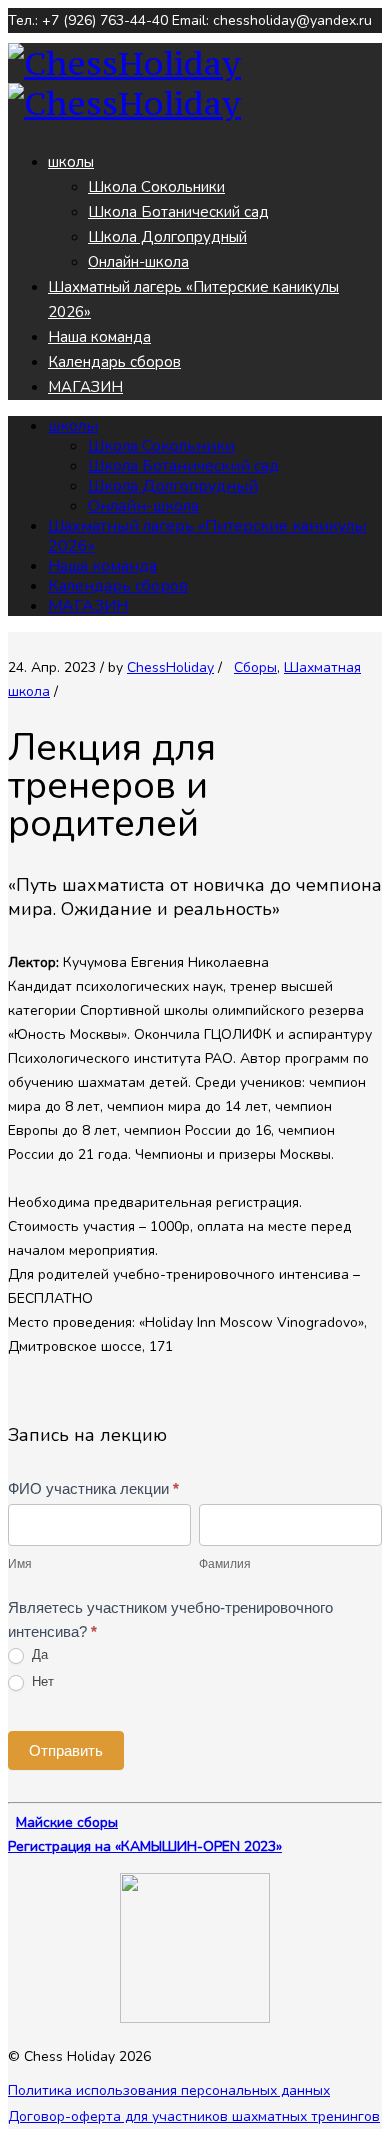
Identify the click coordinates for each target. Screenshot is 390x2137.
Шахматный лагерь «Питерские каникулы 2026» (207, 536)
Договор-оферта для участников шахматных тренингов (194, 2116)
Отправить (66, 1750)
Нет (41, 1681)
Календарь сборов (114, 362)
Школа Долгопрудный (167, 237)
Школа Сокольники (156, 187)
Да (38, 1654)
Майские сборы (67, 1822)
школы (71, 162)
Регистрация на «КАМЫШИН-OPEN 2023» (145, 1846)
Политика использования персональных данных (169, 2090)
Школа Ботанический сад (178, 212)
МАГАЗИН (85, 387)
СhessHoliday (170, 667)
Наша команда (99, 337)
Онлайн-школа (138, 262)
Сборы (255, 667)
